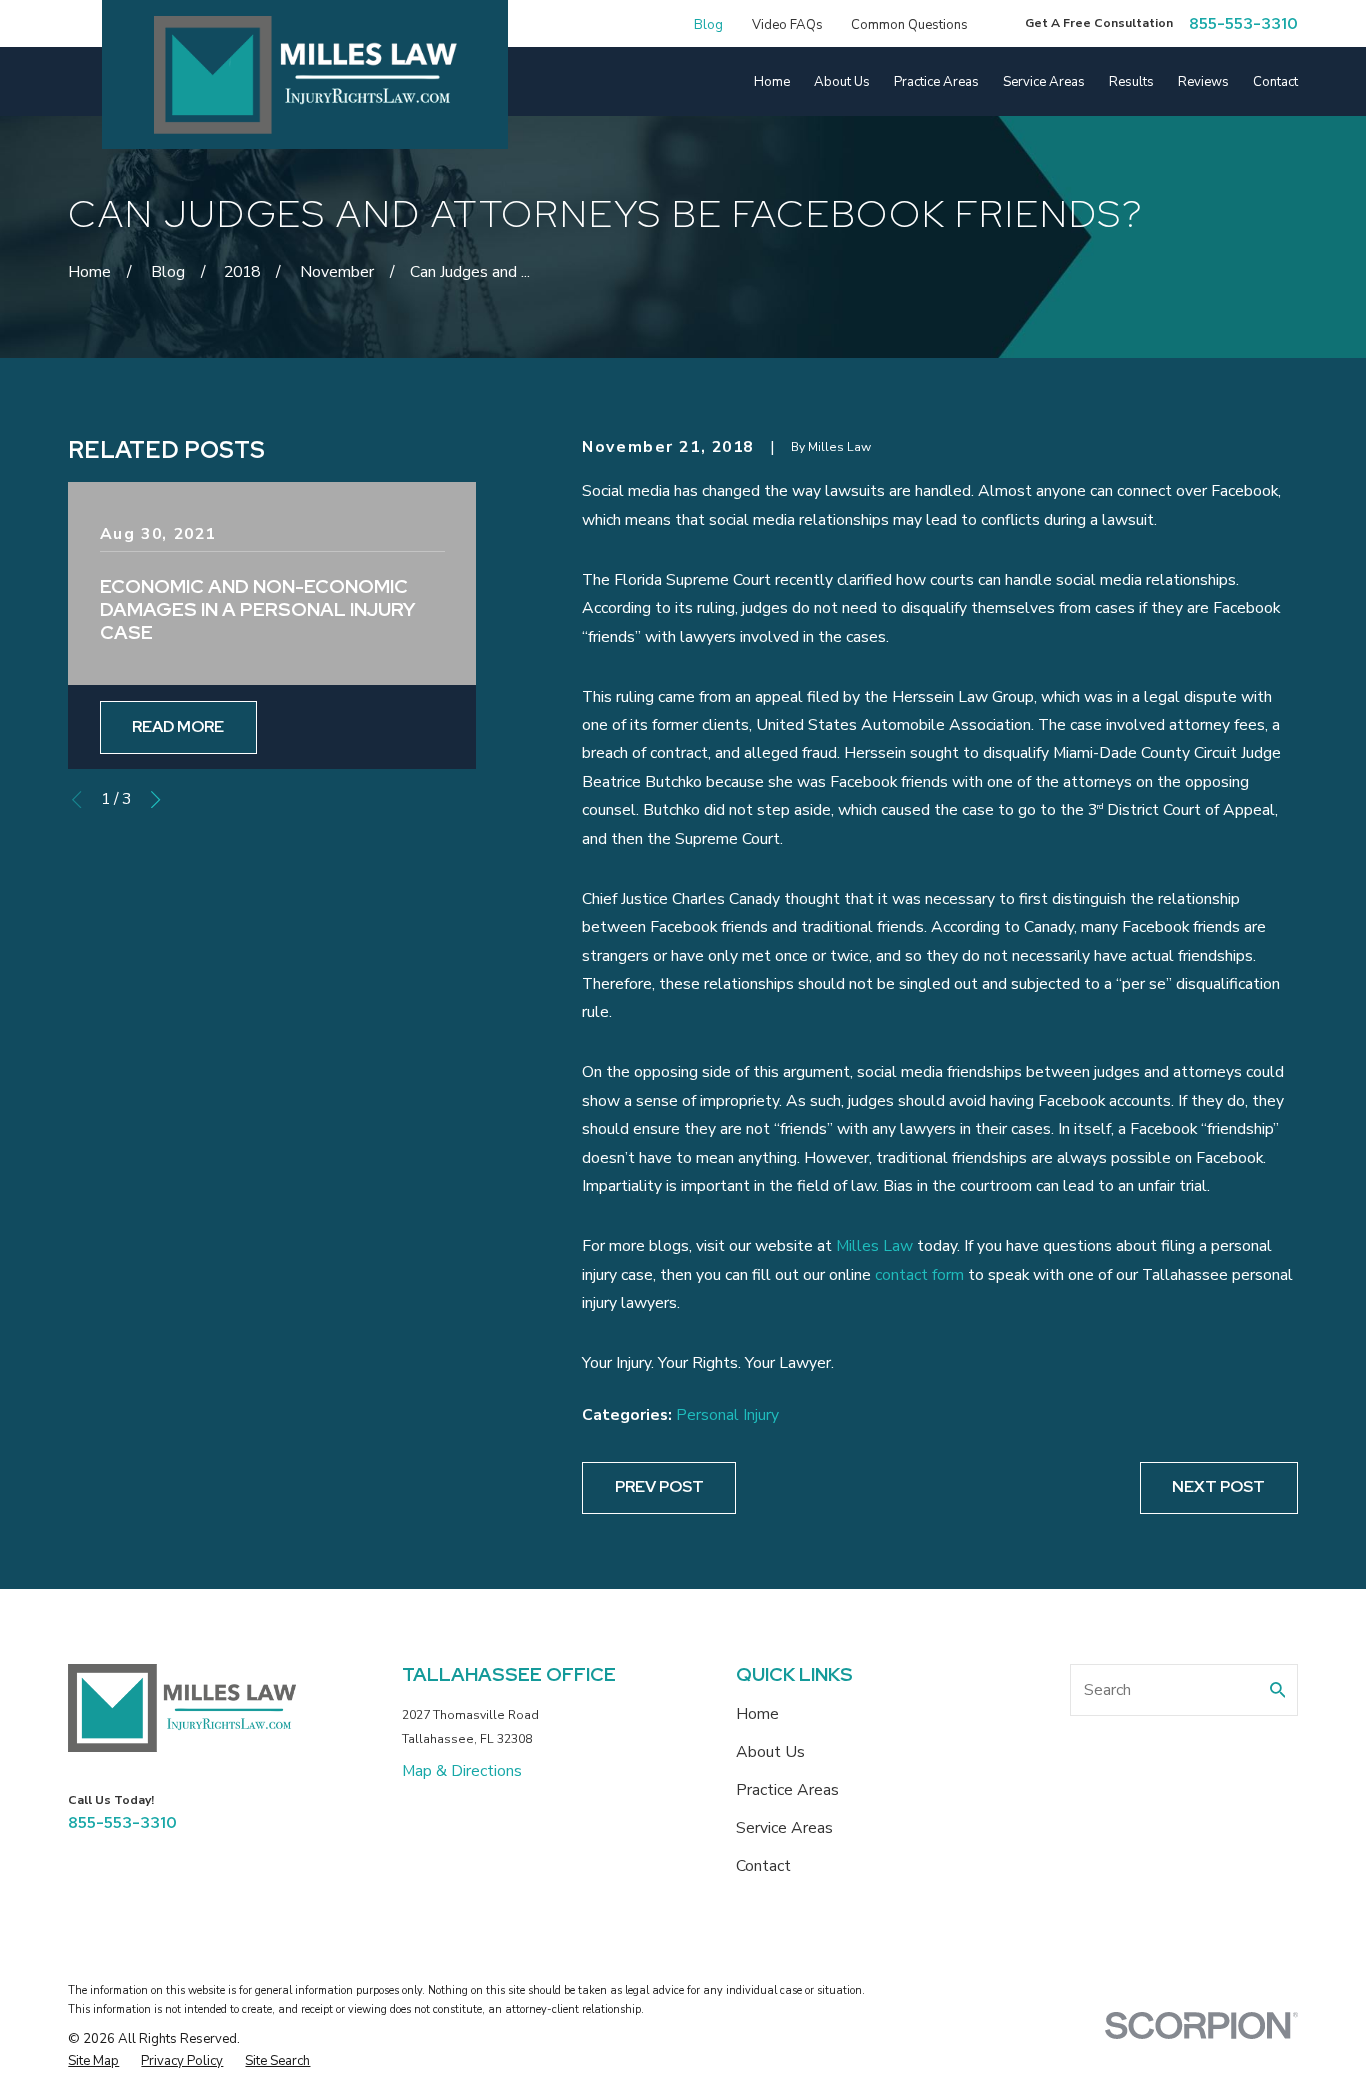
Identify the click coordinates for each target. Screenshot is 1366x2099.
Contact (763, 1866)
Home (757, 1714)
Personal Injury (727, 1415)
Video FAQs (787, 25)
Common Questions (909, 25)
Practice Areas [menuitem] (936, 82)
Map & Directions (462, 1771)
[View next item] (155, 799)
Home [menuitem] (772, 82)
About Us (770, 1752)
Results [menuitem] (1131, 82)
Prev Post (659, 1486)
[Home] (305, 75)
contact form (919, 1275)
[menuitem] (93, 2061)
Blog (708, 25)
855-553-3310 (1243, 24)
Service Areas (784, 1828)
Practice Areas (787, 1790)
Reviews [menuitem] (1203, 82)
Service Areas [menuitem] (1044, 82)
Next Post (1218, 1486)
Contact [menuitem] (1275, 82)
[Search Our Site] (1278, 1690)
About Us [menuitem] (842, 82)
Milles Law (874, 1246)
